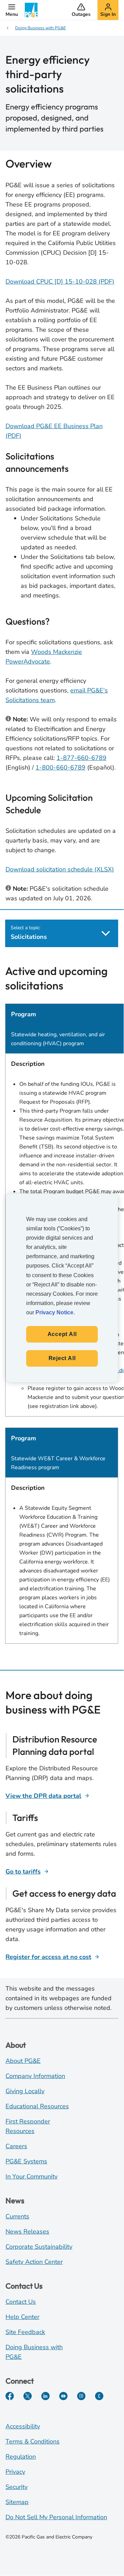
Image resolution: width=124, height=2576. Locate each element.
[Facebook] (10, 2396)
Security (17, 2487)
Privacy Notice (54, 1312)
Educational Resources (37, 2106)
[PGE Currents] (99, 2396)
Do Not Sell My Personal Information (56, 2517)
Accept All (62, 1334)
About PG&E (23, 2061)
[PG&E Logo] (32, 10)
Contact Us (21, 2302)
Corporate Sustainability (39, 2247)
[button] (12, 10)
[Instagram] (81, 2396)
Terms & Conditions (33, 2441)
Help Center (22, 2317)
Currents (17, 2216)
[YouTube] (63, 2396)
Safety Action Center (34, 2262)
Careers (16, 2146)
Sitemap (17, 2502)
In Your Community (32, 2176)
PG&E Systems (26, 2161)
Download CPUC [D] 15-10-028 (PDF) (60, 282)
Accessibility (23, 2426)
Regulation (21, 2457)
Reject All (62, 1358)
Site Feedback (25, 2332)
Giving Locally (25, 2091)
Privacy (15, 2472)
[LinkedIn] (45, 2396)
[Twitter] (28, 2396)
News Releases (27, 2232)
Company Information (35, 2076)
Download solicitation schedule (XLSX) (60, 869)
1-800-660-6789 (60, 767)
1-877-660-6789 (81, 758)
